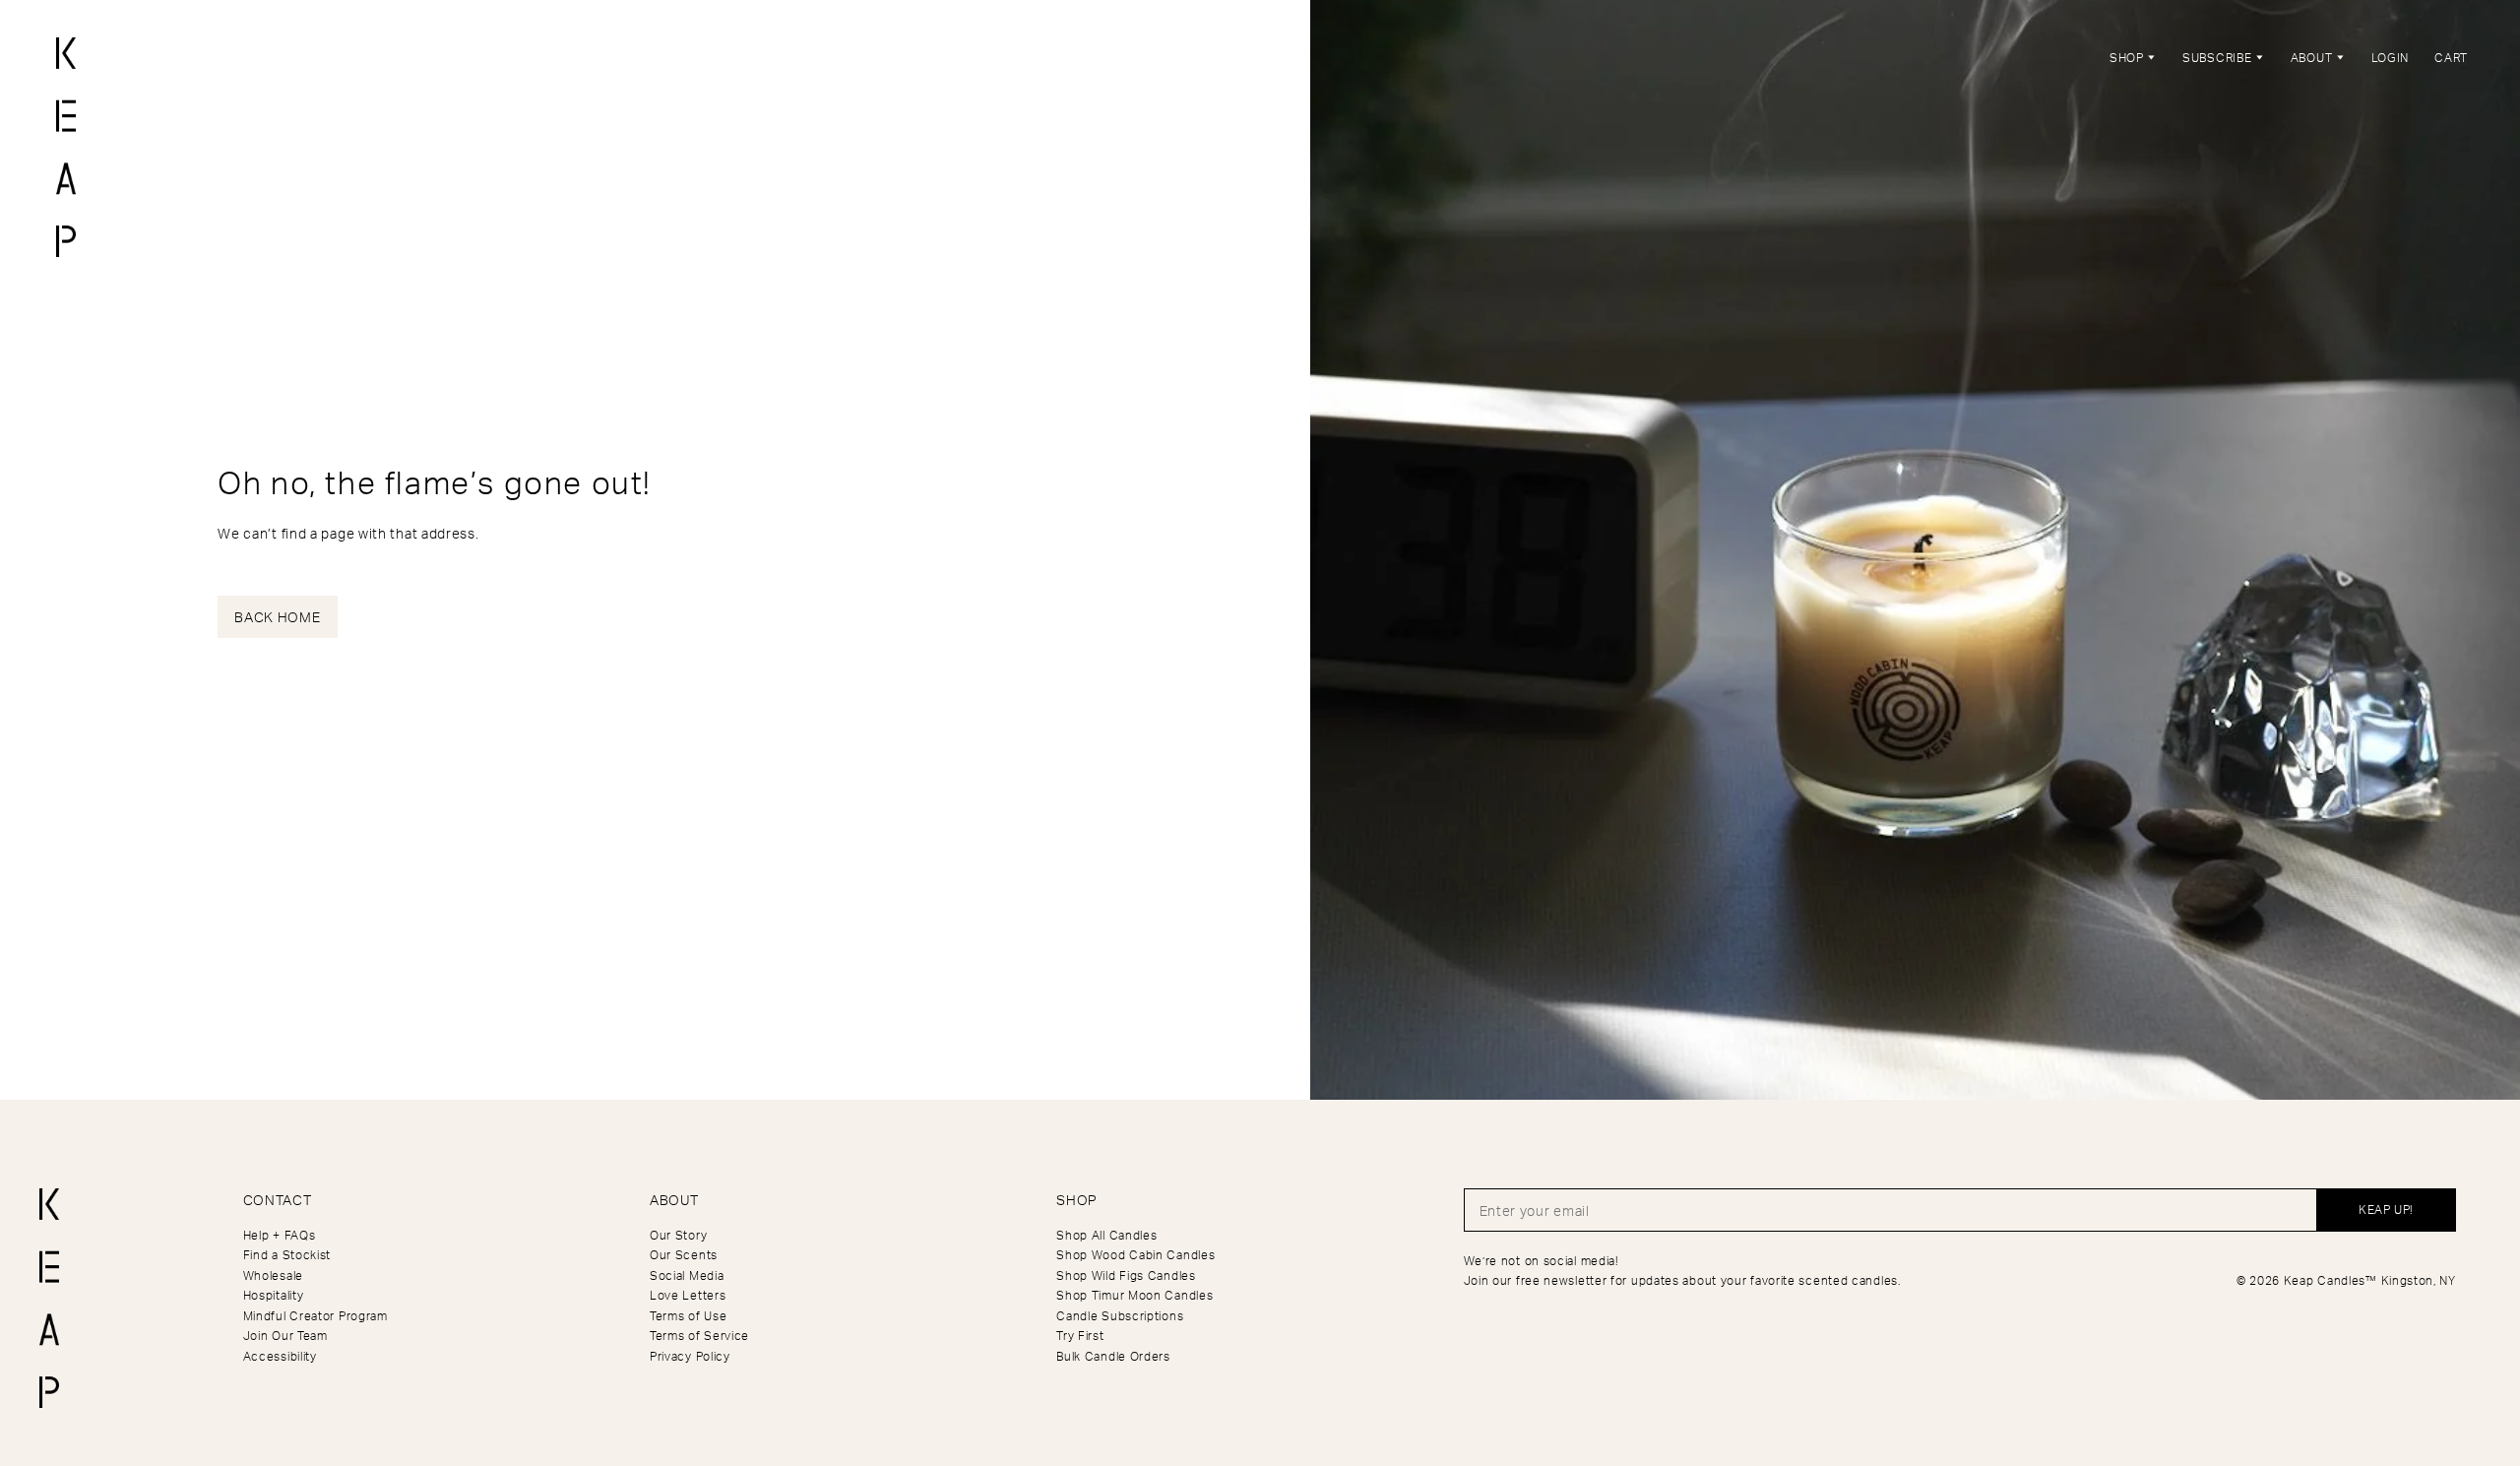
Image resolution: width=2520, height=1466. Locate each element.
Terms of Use (688, 1316)
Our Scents (684, 1255)
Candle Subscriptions (1120, 1316)
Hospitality (274, 1295)
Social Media (687, 1275)
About (2313, 58)
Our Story (678, 1235)
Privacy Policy (690, 1356)
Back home (277, 617)
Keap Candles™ (2331, 1280)
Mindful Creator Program (315, 1316)
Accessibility (280, 1356)
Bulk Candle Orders (1113, 1356)
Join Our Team (285, 1336)
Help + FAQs (280, 1235)
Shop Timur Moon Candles (1134, 1295)
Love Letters (688, 1295)
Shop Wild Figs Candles (1126, 1275)
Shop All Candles (1106, 1235)
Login (2391, 58)
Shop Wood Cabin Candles (1135, 1255)
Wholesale (273, 1275)
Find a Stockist (287, 1255)
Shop (2129, 58)
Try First (1080, 1336)
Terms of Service (699, 1336)
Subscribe (2219, 58)
